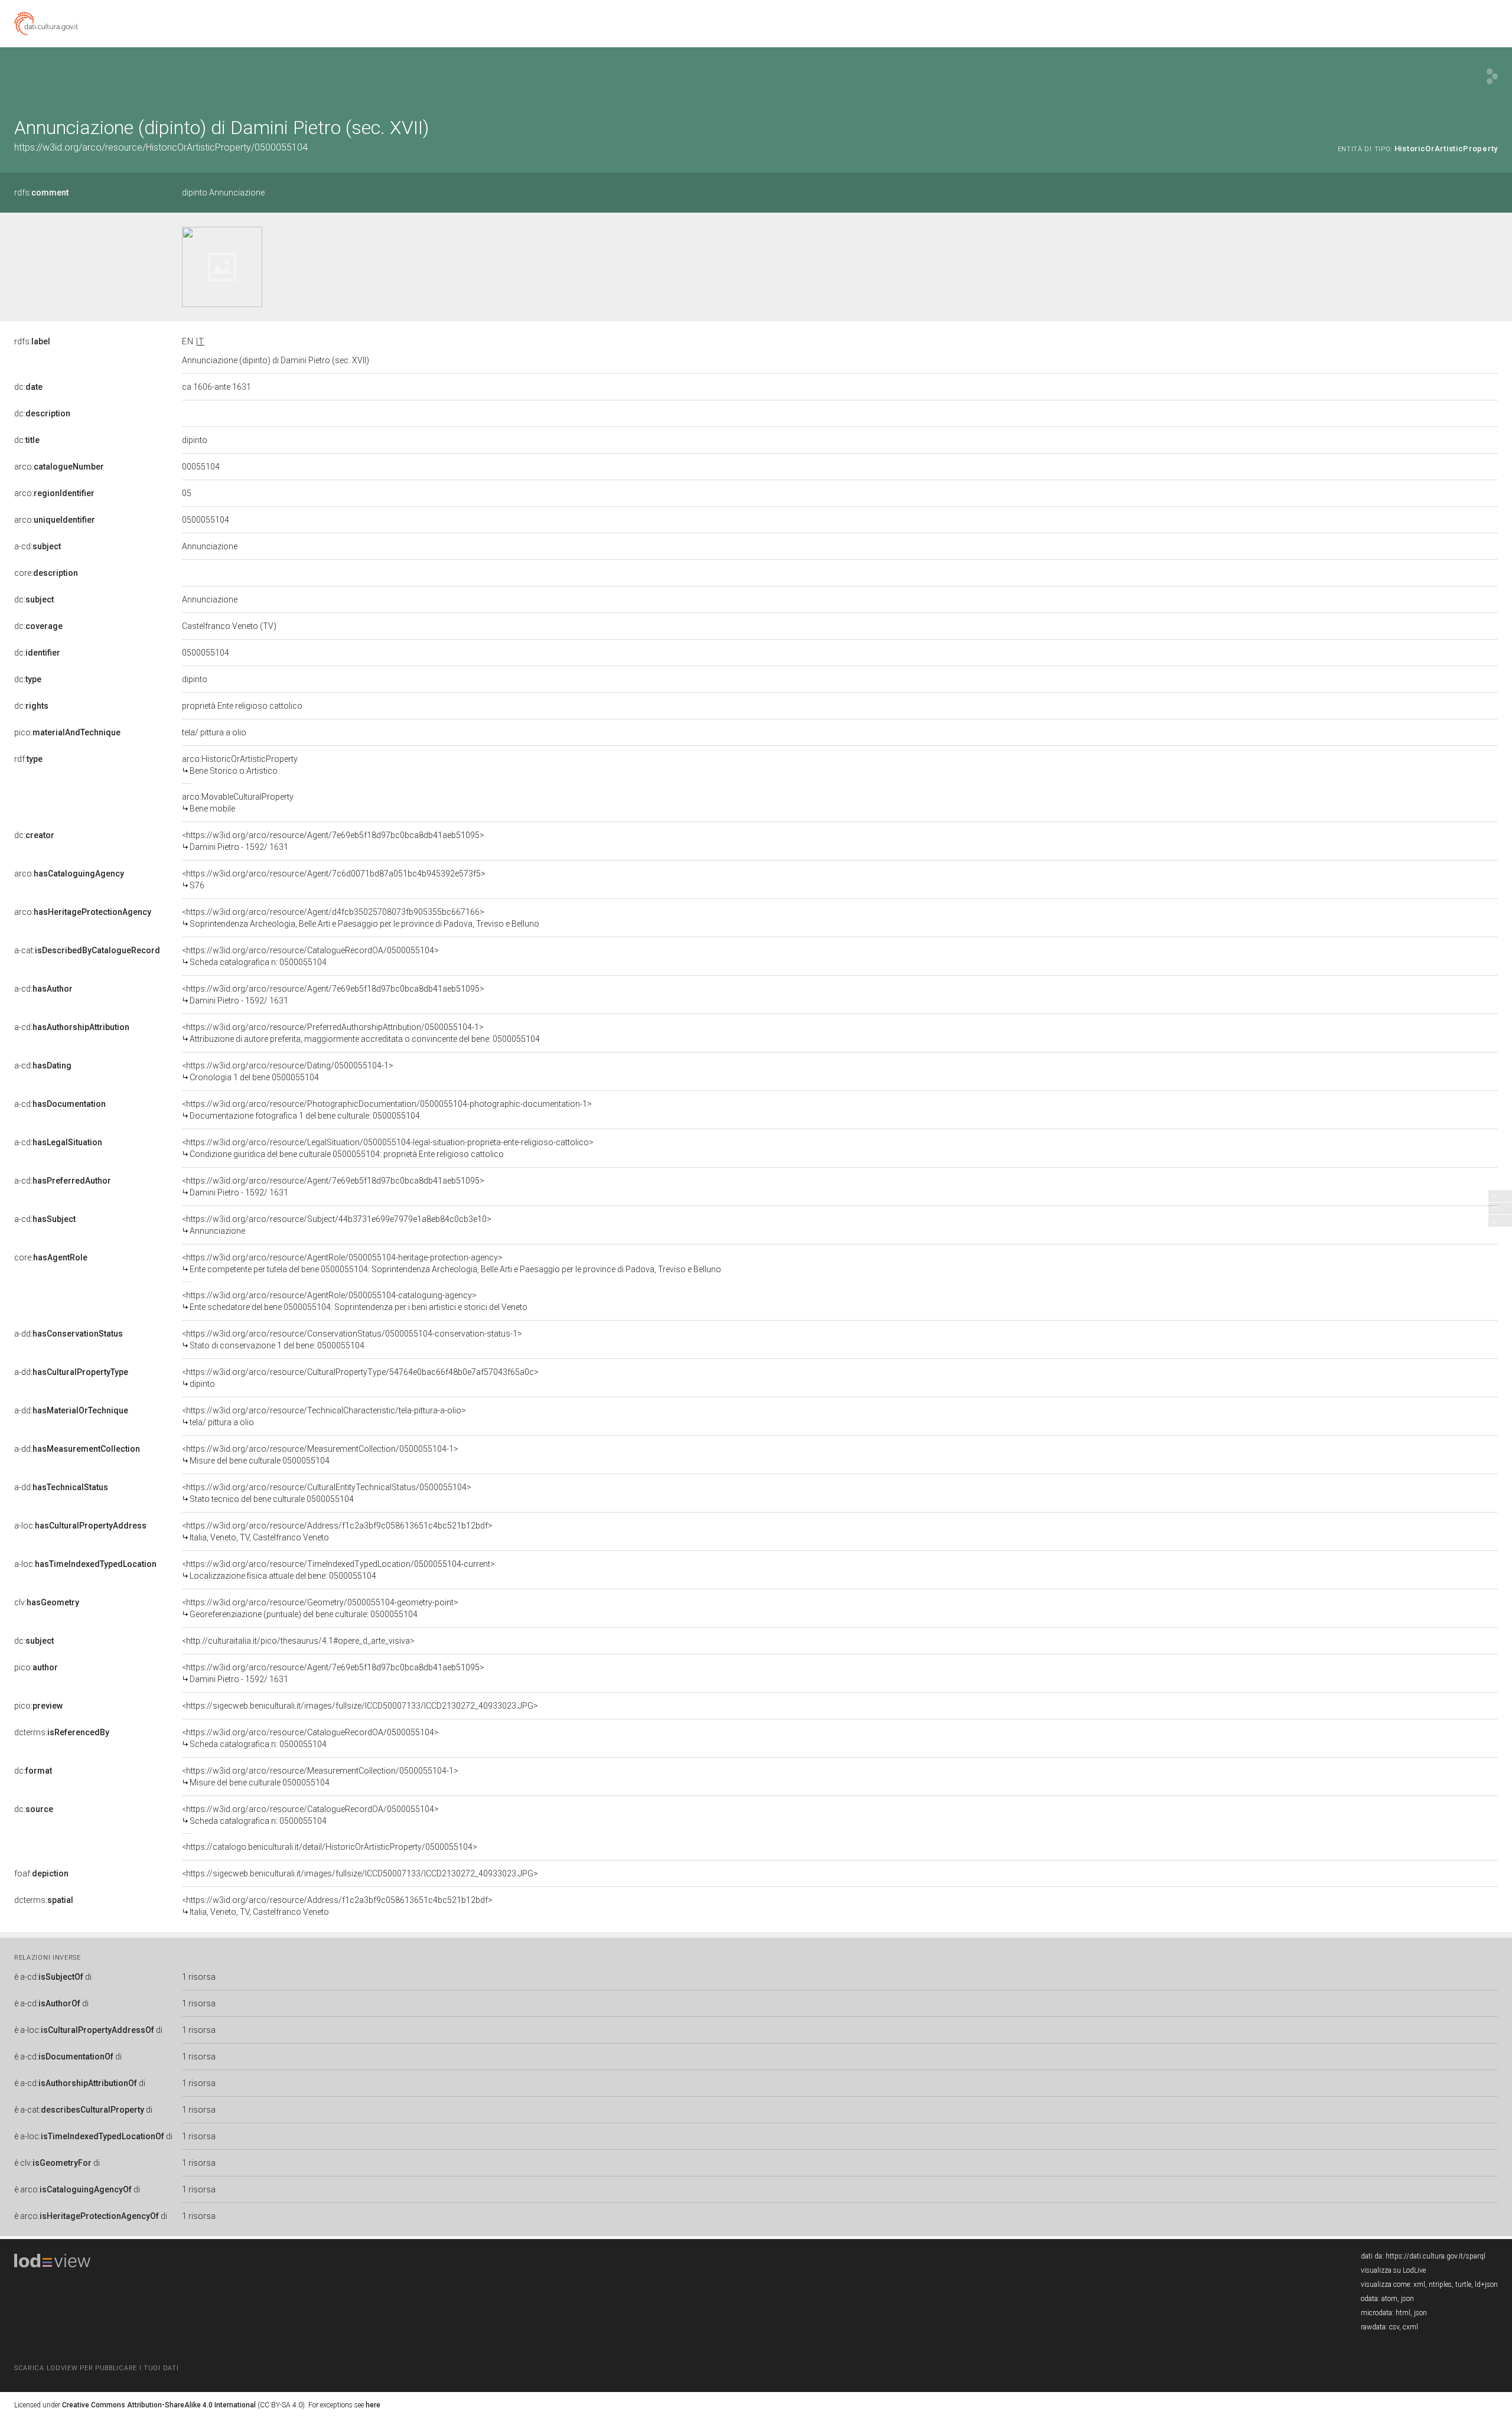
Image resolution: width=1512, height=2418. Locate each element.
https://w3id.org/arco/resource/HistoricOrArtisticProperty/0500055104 (161, 147)
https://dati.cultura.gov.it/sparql (1436, 2256)
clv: (47, 1602)
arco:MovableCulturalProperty (238, 803)
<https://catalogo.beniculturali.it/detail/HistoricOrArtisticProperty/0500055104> (330, 1847)
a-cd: (38, 546)
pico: (67, 732)
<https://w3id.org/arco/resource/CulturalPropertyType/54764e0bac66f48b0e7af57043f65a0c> (360, 1378)
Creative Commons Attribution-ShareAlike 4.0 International (159, 2405)
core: (46, 573)
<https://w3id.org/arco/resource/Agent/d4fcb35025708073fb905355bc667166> (361, 918)
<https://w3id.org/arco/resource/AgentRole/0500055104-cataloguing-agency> (355, 1301)
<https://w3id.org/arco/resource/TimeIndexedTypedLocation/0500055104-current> (338, 1570)
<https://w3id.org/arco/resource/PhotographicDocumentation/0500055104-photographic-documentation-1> (387, 1110)
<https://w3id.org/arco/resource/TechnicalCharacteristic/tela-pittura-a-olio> (324, 1416)
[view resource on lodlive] (1492, 76)
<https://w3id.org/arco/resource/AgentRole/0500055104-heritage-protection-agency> (452, 1263)
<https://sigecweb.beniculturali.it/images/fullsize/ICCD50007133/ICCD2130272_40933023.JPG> (360, 1706)
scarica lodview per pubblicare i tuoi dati (96, 2368)
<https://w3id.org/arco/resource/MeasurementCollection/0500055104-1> (320, 1455)
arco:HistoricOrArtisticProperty (240, 765)
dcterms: (62, 1732)
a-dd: (69, 1334)
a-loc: (80, 1526)
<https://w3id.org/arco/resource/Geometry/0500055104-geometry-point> (320, 1608)
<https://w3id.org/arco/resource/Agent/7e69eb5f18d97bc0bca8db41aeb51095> (333, 841)
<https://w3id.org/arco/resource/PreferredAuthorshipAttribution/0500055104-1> (361, 1033)
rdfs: (41, 193)
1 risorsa (199, 1977)
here (373, 2405)
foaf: (41, 1873)
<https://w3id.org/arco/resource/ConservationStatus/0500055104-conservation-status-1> (352, 1340)
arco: (59, 467)
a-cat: (87, 950)
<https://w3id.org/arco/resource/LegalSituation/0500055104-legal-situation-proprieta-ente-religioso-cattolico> (388, 1148)
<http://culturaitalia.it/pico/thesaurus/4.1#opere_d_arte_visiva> (298, 1641)
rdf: (28, 759)
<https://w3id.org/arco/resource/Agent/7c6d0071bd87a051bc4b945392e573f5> (334, 879)
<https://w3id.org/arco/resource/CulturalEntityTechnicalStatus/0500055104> (327, 1493)
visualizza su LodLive (1393, 2270)
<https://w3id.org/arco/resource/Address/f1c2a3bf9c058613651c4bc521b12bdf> (337, 1531)
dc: (28, 387)
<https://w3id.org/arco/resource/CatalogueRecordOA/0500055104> (310, 956)
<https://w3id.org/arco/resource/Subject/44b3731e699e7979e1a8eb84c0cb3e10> (337, 1225)
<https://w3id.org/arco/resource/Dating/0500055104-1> (288, 1071)
